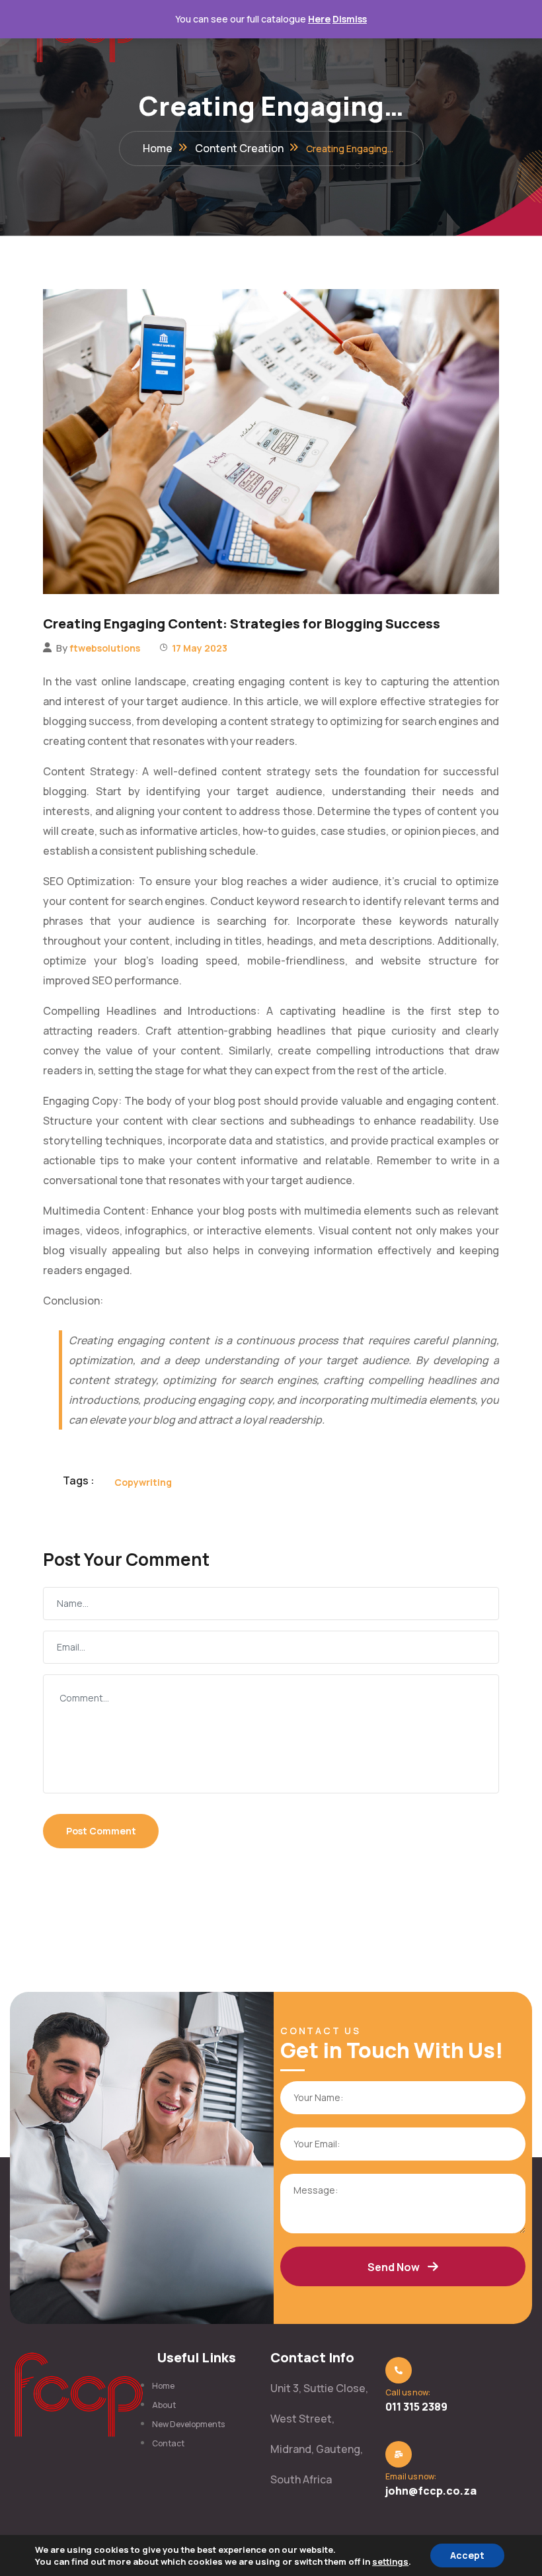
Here (319, 19)
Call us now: (408, 2392)
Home (158, 148)
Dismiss (350, 19)
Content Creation (239, 148)
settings (390, 2561)
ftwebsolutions (105, 648)
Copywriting (143, 1482)
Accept (467, 2555)
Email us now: (411, 2476)
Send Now (394, 2267)
